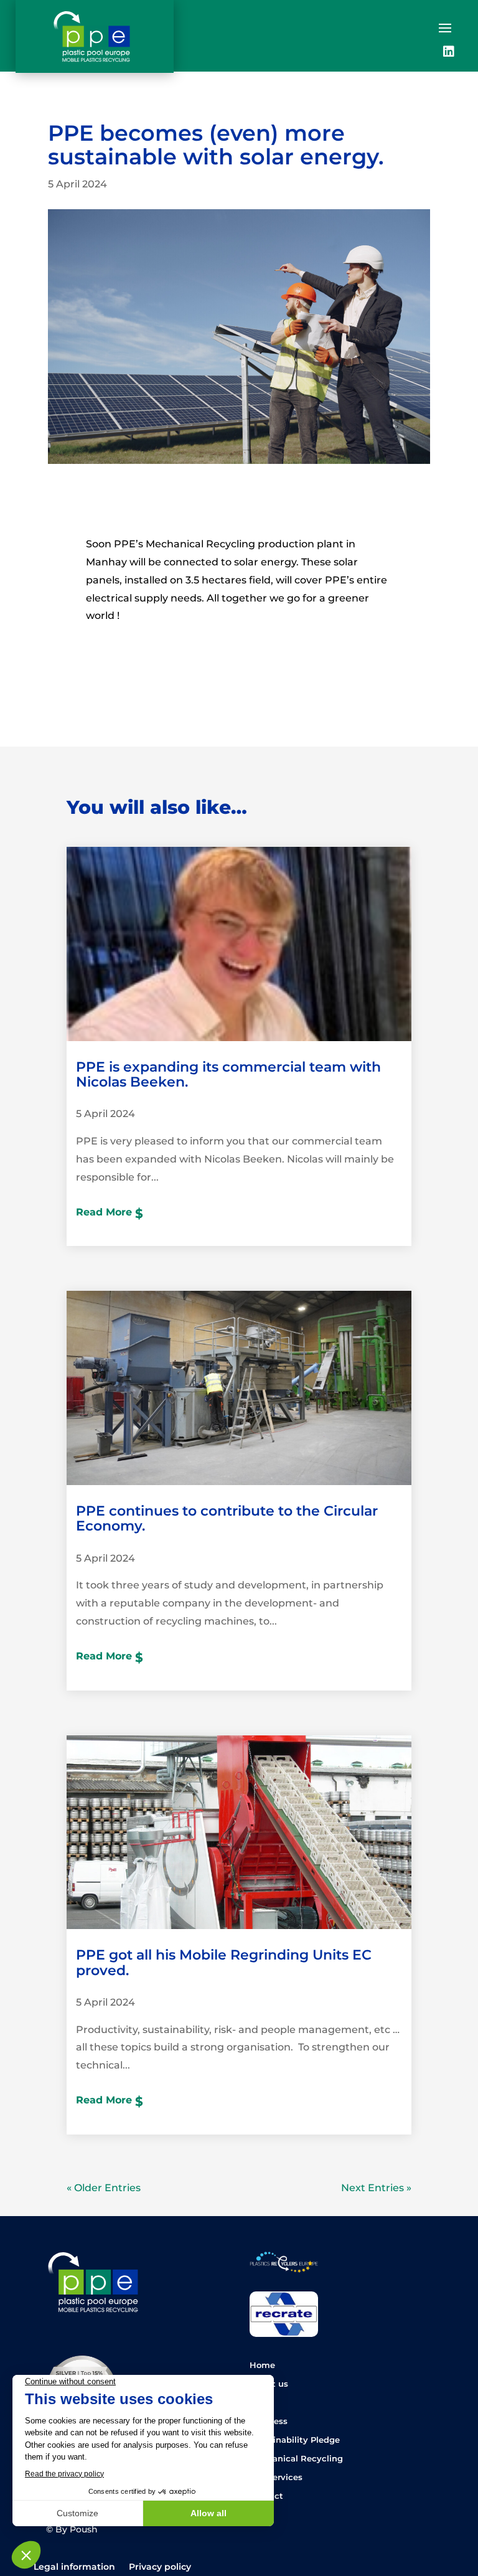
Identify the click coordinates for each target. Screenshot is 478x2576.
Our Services (276, 2477)
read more (104, 1212)
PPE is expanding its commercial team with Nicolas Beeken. (228, 1074)
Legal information (74, 2567)
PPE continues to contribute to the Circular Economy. (227, 1518)
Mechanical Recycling (296, 2459)
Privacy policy (160, 2567)
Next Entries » (376, 2188)
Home (262, 2365)
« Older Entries (104, 2188)
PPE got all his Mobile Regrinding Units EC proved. (224, 1962)
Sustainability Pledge (295, 2440)
